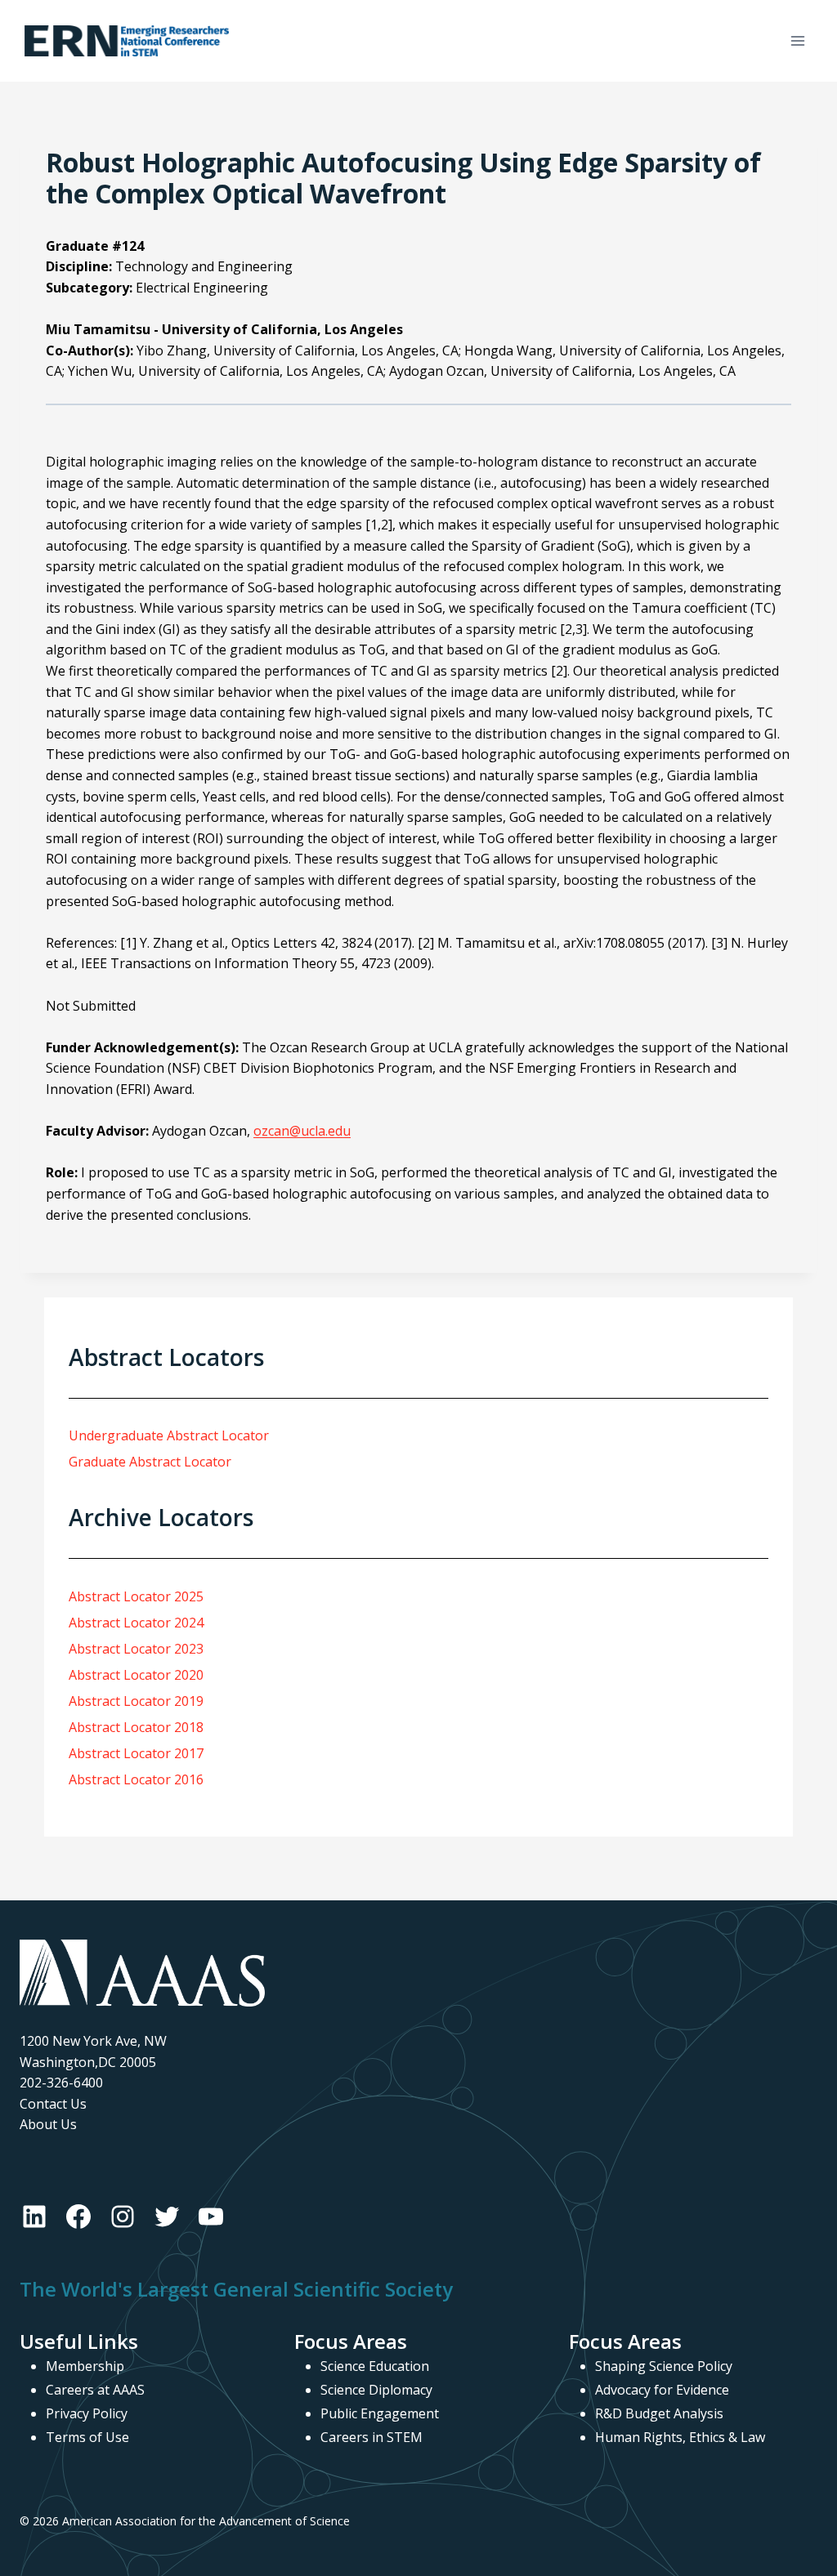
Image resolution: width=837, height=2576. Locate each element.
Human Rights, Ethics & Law (680, 2437)
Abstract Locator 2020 (136, 1675)
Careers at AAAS (95, 2390)
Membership (85, 2366)
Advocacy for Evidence (662, 2390)
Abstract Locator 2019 (136, 1701)
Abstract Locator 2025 (136, 1596)
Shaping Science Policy (664, 2366)
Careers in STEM (372, 2437)
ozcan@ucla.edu (302, 1131)
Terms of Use (87, 2437)
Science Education (375, 2366)
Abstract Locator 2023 (136, 1649)
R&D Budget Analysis (659, 2413)
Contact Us (53, 2104)
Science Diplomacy (376, 2390)
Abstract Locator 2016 (136, 1779)
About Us (48, 2124)
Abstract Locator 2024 (136, 1623)
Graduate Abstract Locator (150, 1462)
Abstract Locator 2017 (136, 1753)
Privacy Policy (87, 2413)
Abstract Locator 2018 (136, 1727)
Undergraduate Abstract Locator (169, 1435)
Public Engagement (380, 2413)
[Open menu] (797, 40)
